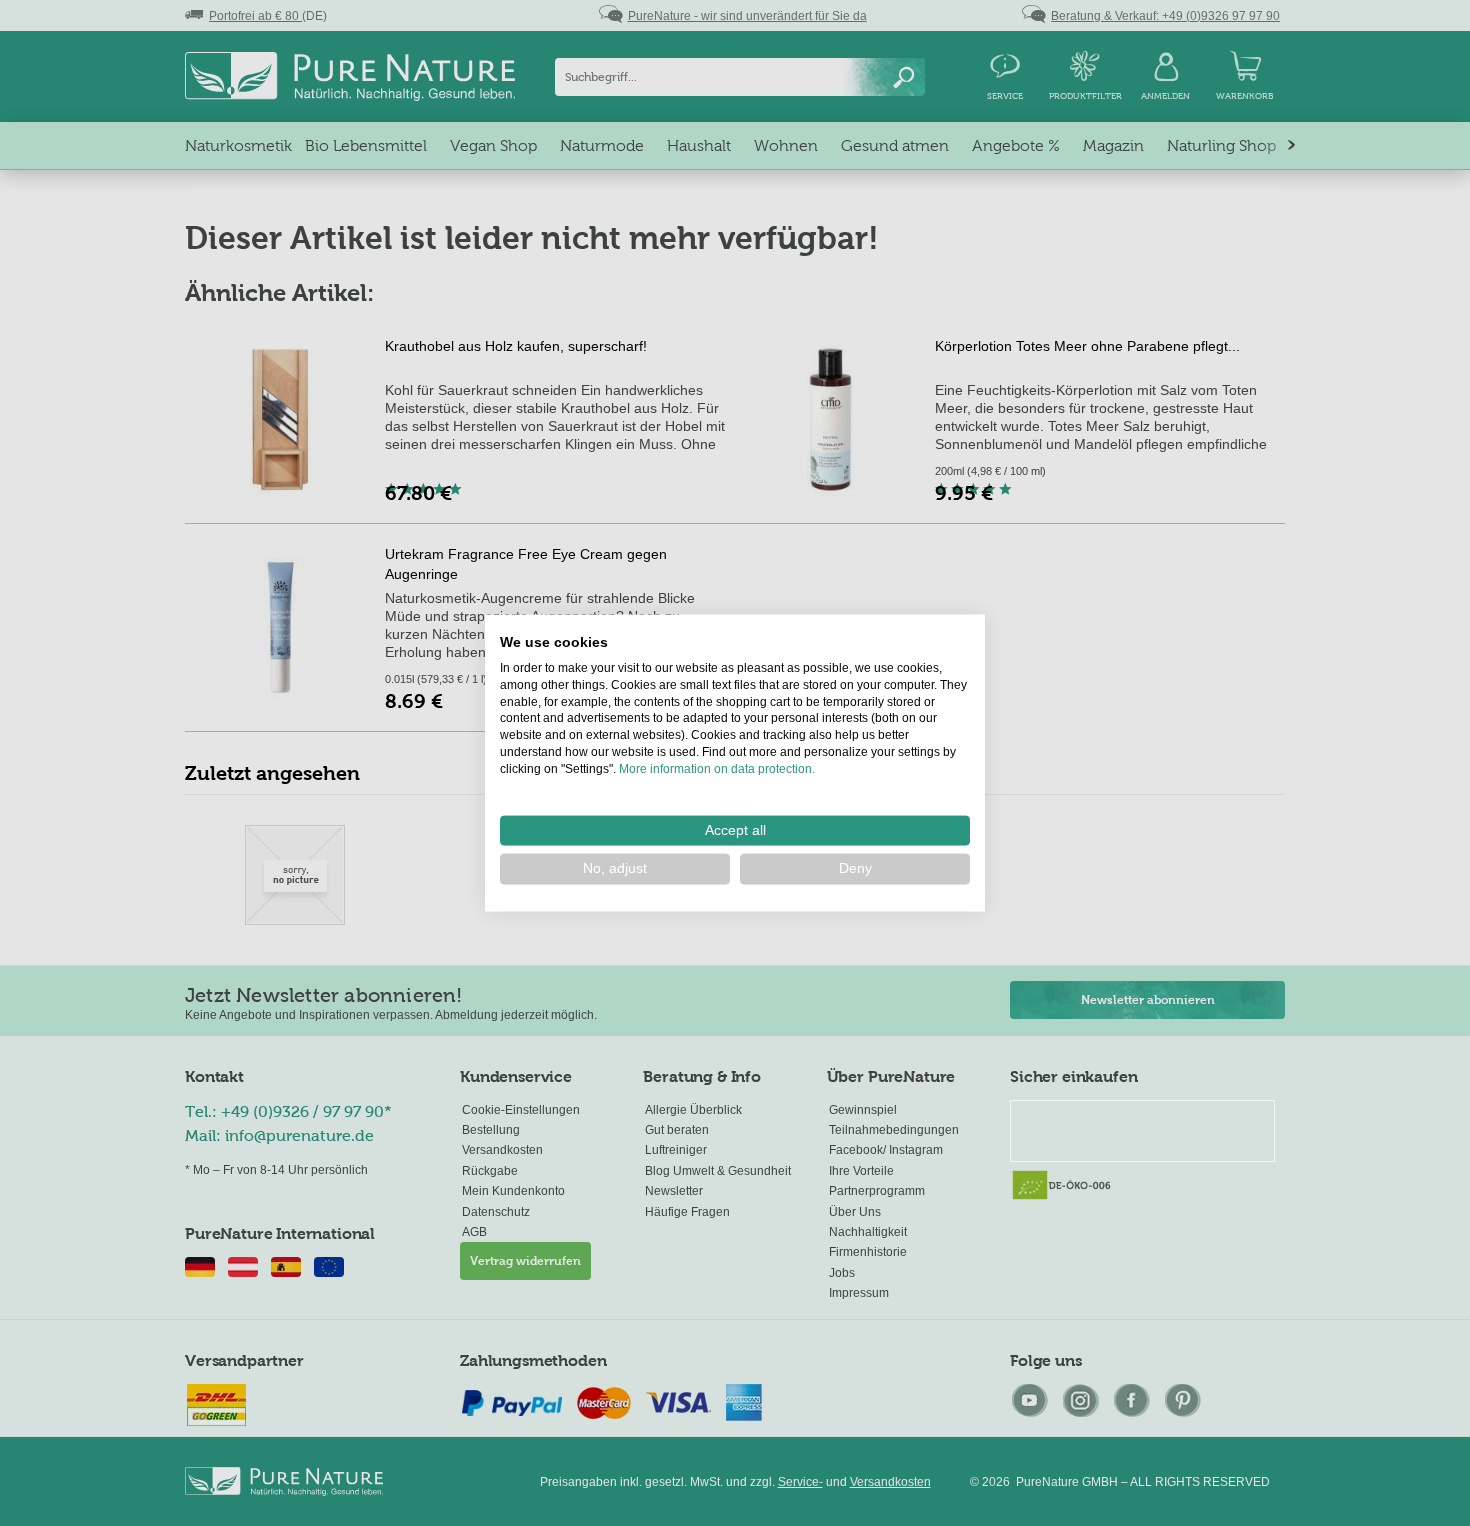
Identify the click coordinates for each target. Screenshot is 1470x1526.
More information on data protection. (717, 768)
